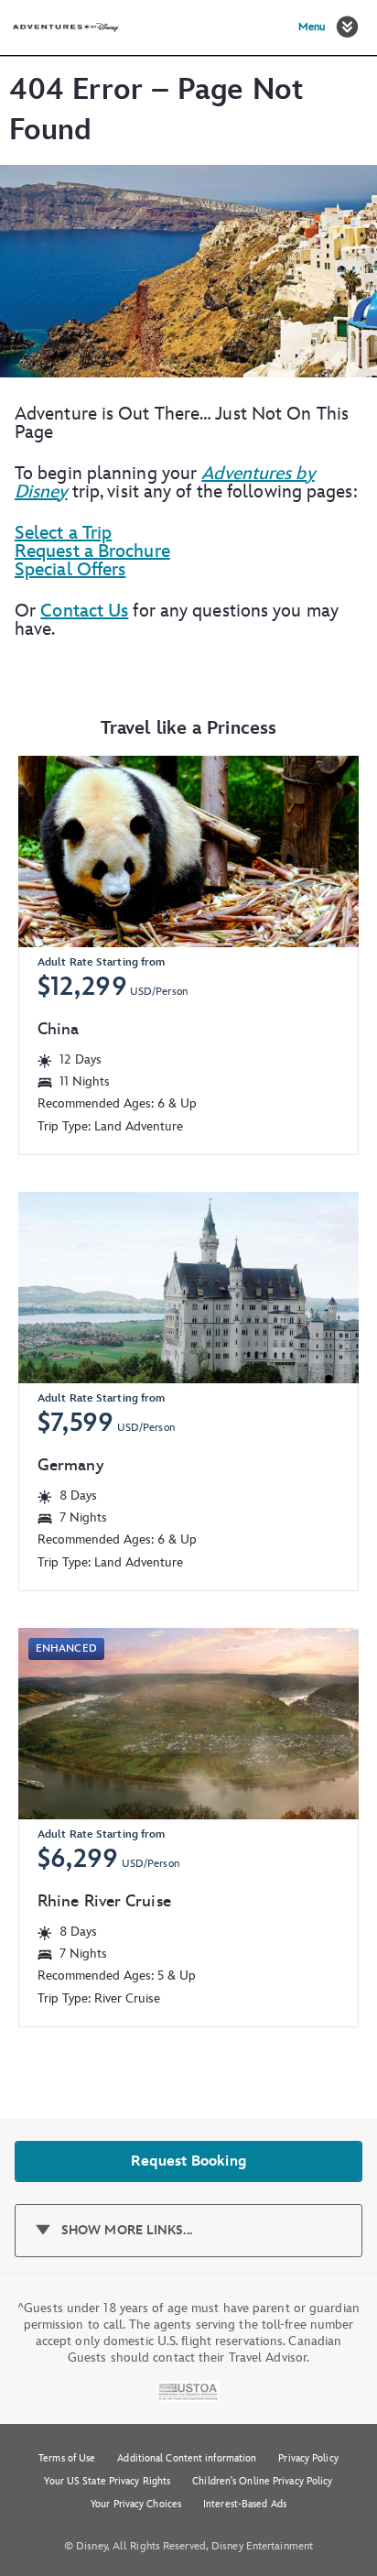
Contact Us (84, 611)
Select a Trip (63, 533)
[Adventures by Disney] (66, 27)
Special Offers (70, 570)
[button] (347, 27)
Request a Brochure (92, 551)
